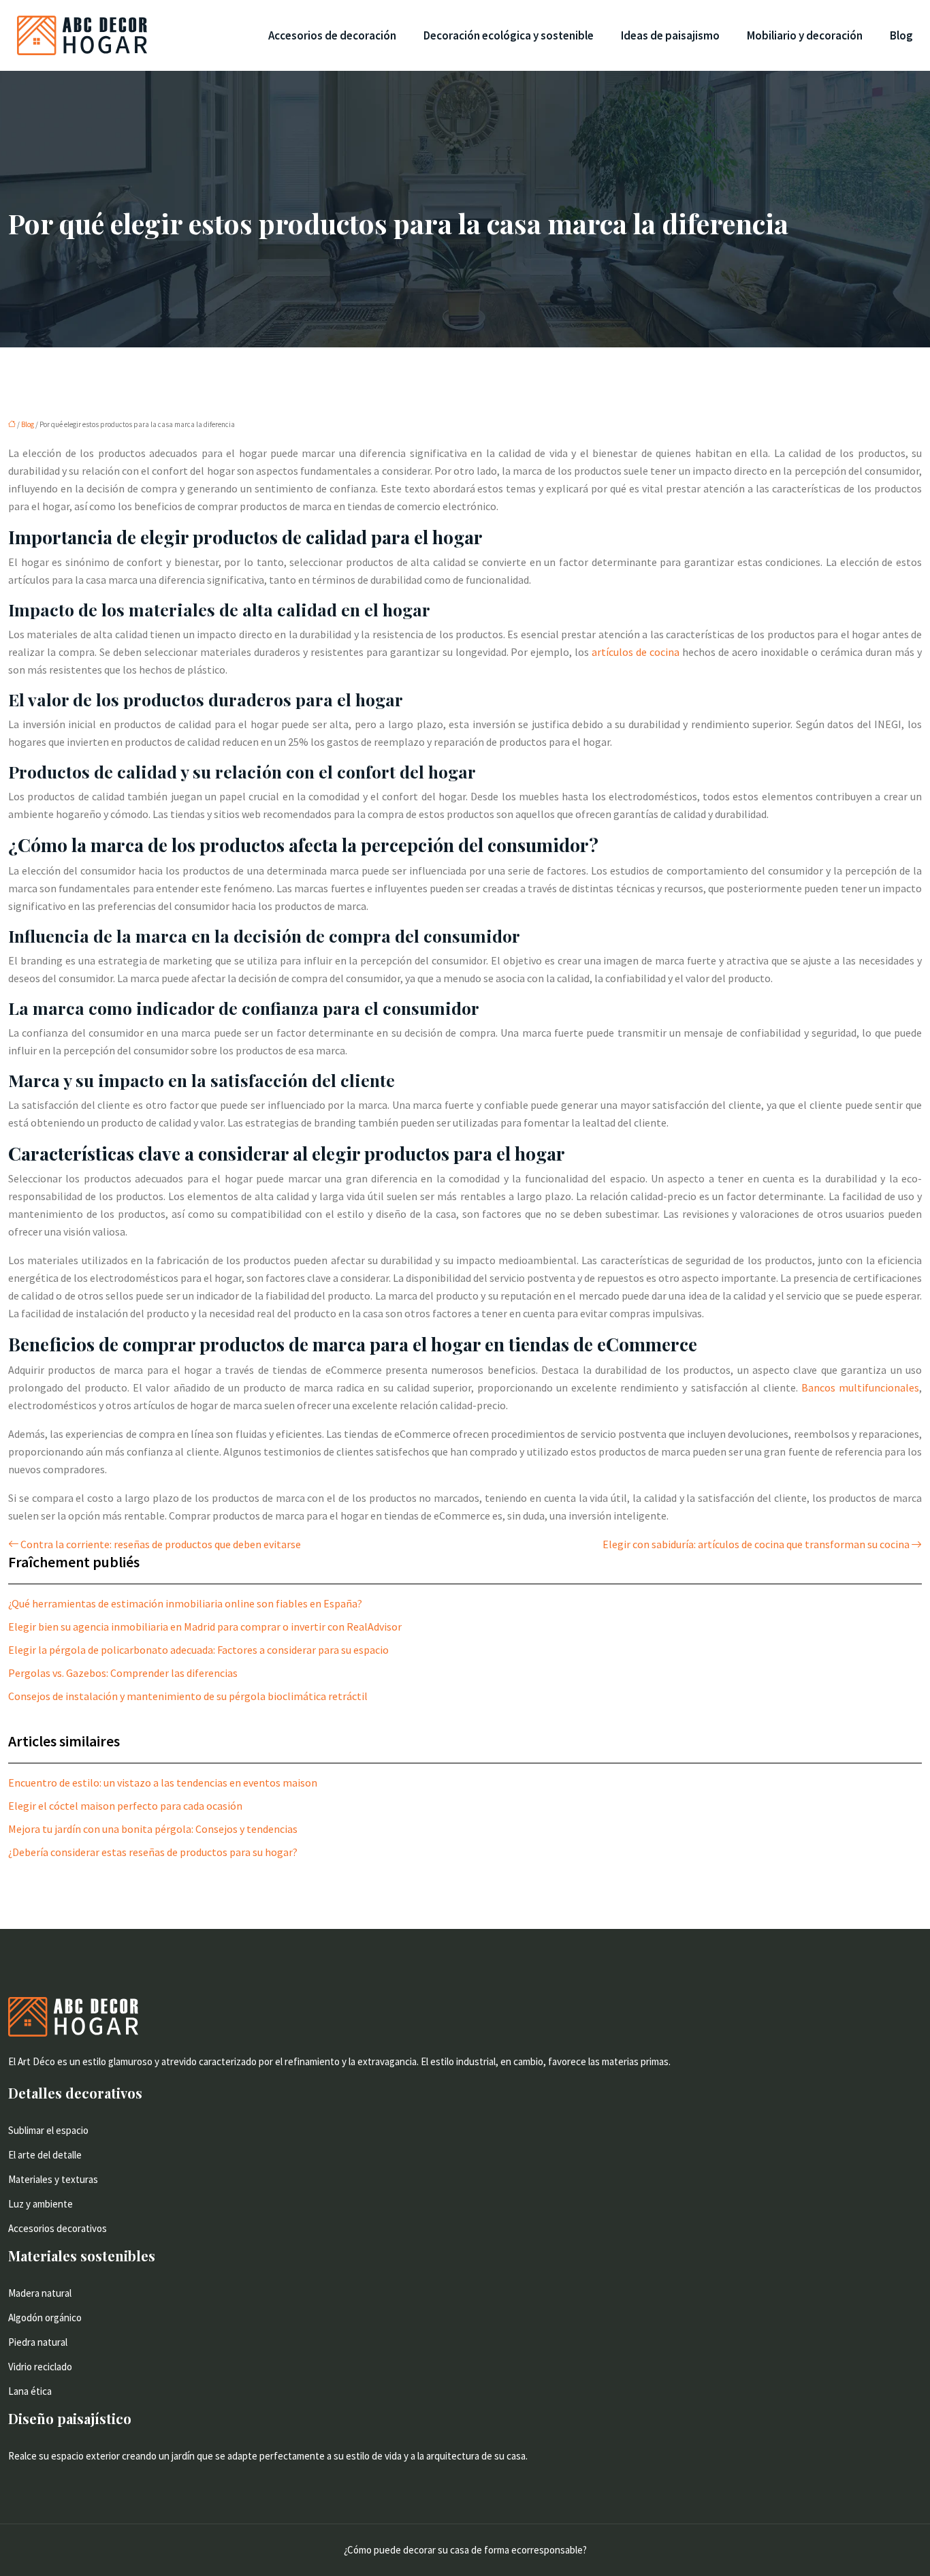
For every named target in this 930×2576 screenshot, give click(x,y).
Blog (901, 35)
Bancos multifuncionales (860, 1387)
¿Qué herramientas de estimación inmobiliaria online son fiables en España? (185, 1603)
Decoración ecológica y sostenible (509, 35)
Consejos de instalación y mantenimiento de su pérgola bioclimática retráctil (188, 1696)
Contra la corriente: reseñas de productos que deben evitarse (161, 1544)
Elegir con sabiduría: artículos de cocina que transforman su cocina (756, 1544)
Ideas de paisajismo (670, 35)
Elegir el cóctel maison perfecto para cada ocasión (125, 1806)
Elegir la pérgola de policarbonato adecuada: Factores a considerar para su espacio (198, 1650)
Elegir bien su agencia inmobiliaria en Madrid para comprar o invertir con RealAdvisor (205, 1627)
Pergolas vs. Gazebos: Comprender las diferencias (123, 1673)
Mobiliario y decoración (805, 35)
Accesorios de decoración (332, 35)
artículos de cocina (636, 652)
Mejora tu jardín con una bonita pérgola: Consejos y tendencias (153, 1829)
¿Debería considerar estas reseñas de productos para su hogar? (153, 1852)
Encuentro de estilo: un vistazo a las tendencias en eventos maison (163, 1782)
